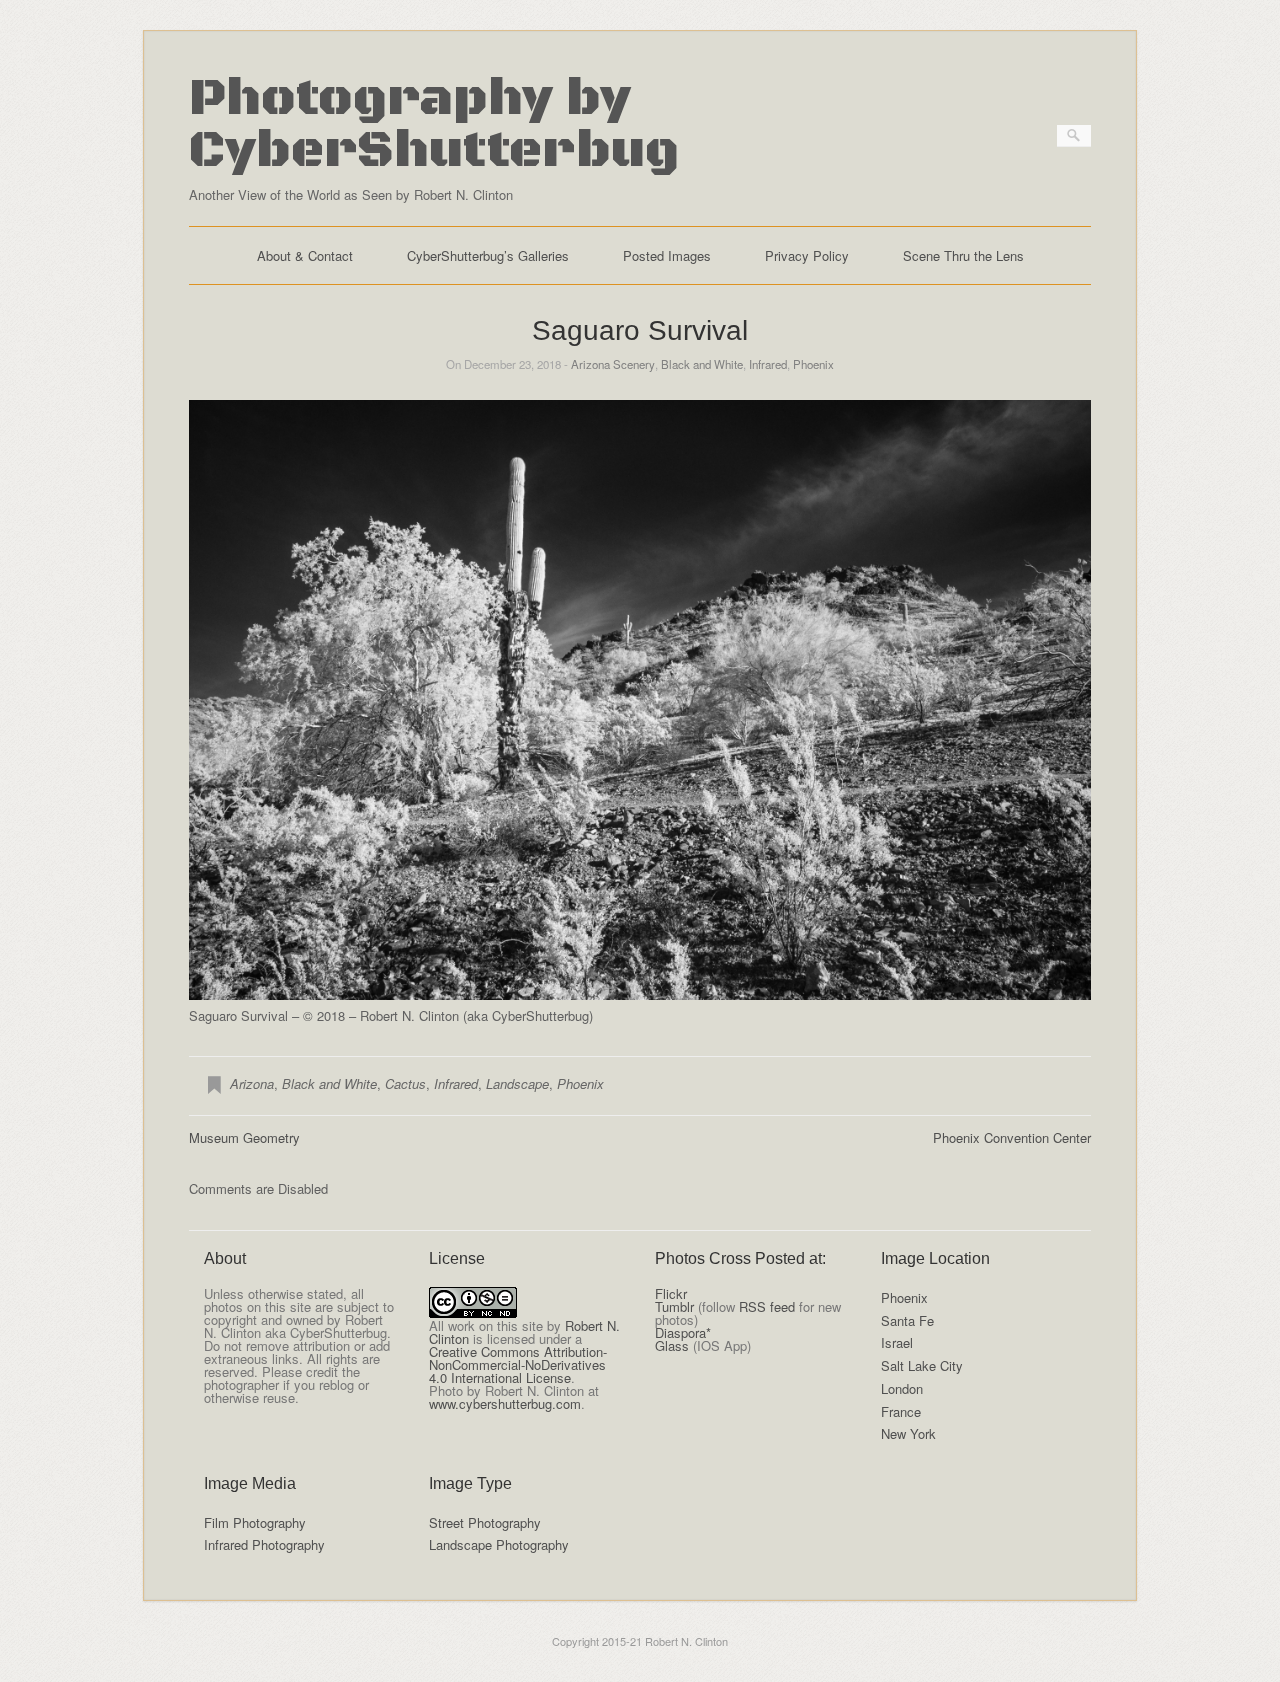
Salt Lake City (922, 1365)
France (901, 1411)
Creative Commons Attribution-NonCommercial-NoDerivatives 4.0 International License (518, 1364)
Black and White (702, 364)
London (902, 1388)
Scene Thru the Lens (963, 255)
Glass (672, 1345)
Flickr (671, 1293)
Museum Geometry (244, 1137)
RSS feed (767, 1306)
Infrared (768, 364)
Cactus (405, 1083)
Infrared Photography (264, 1544)
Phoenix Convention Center (1012, 1137)
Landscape (517, 1083)
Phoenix (813, 364)
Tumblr (674, 1306)
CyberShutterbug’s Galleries (488, 255)
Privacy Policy (807, 255)
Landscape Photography (499, 1544)
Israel (897, 1342)
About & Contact (305, 255)
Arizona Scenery (613, 364)
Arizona (252, 1083)
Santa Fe (907, 1320)
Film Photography (255, 1522)
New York (908, 1433)
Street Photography (485, 1522)
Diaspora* (683, 1332)
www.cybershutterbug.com (505, 1403)
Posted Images (667, 255)
